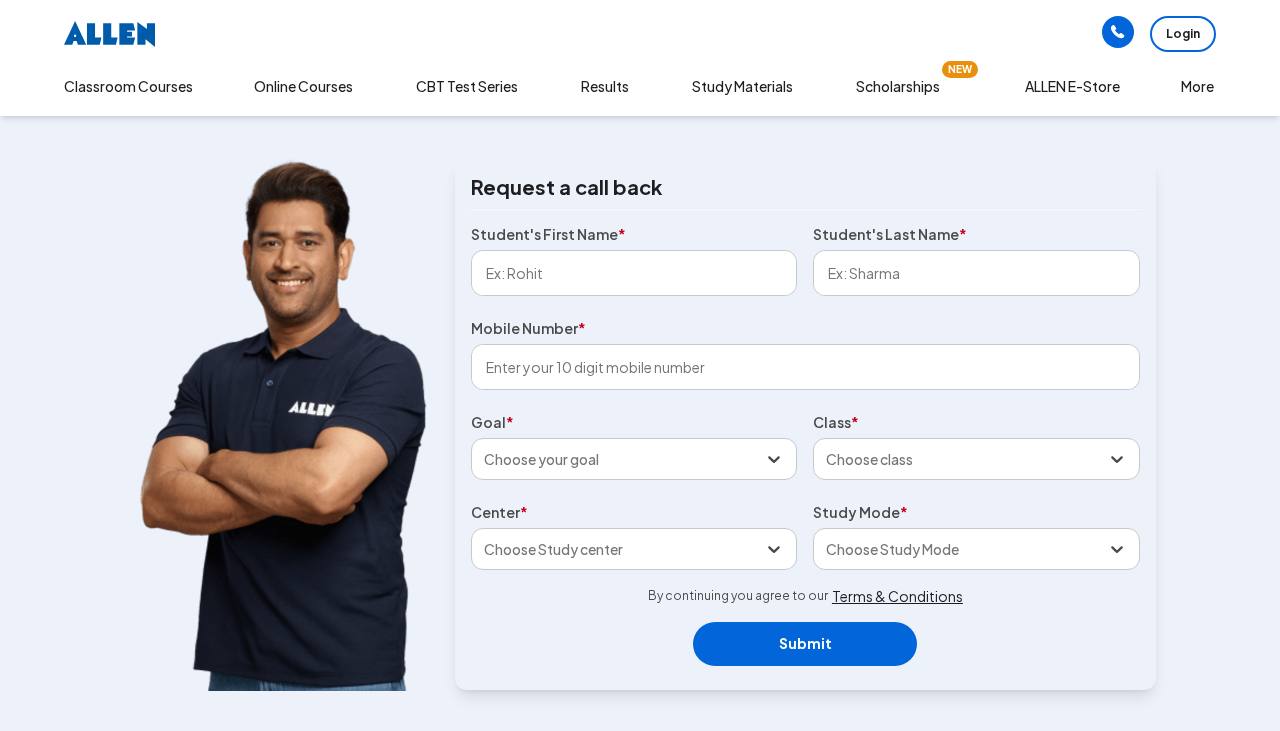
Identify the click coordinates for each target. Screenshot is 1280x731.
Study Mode (860, 512)
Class (836, 422)
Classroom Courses (128, 86)
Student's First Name (548, 234)
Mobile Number (528, 328)
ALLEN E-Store (1072, 86)
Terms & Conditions (897, 596)
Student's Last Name (890, 234)
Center (499, 512)
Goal (492, 422)
